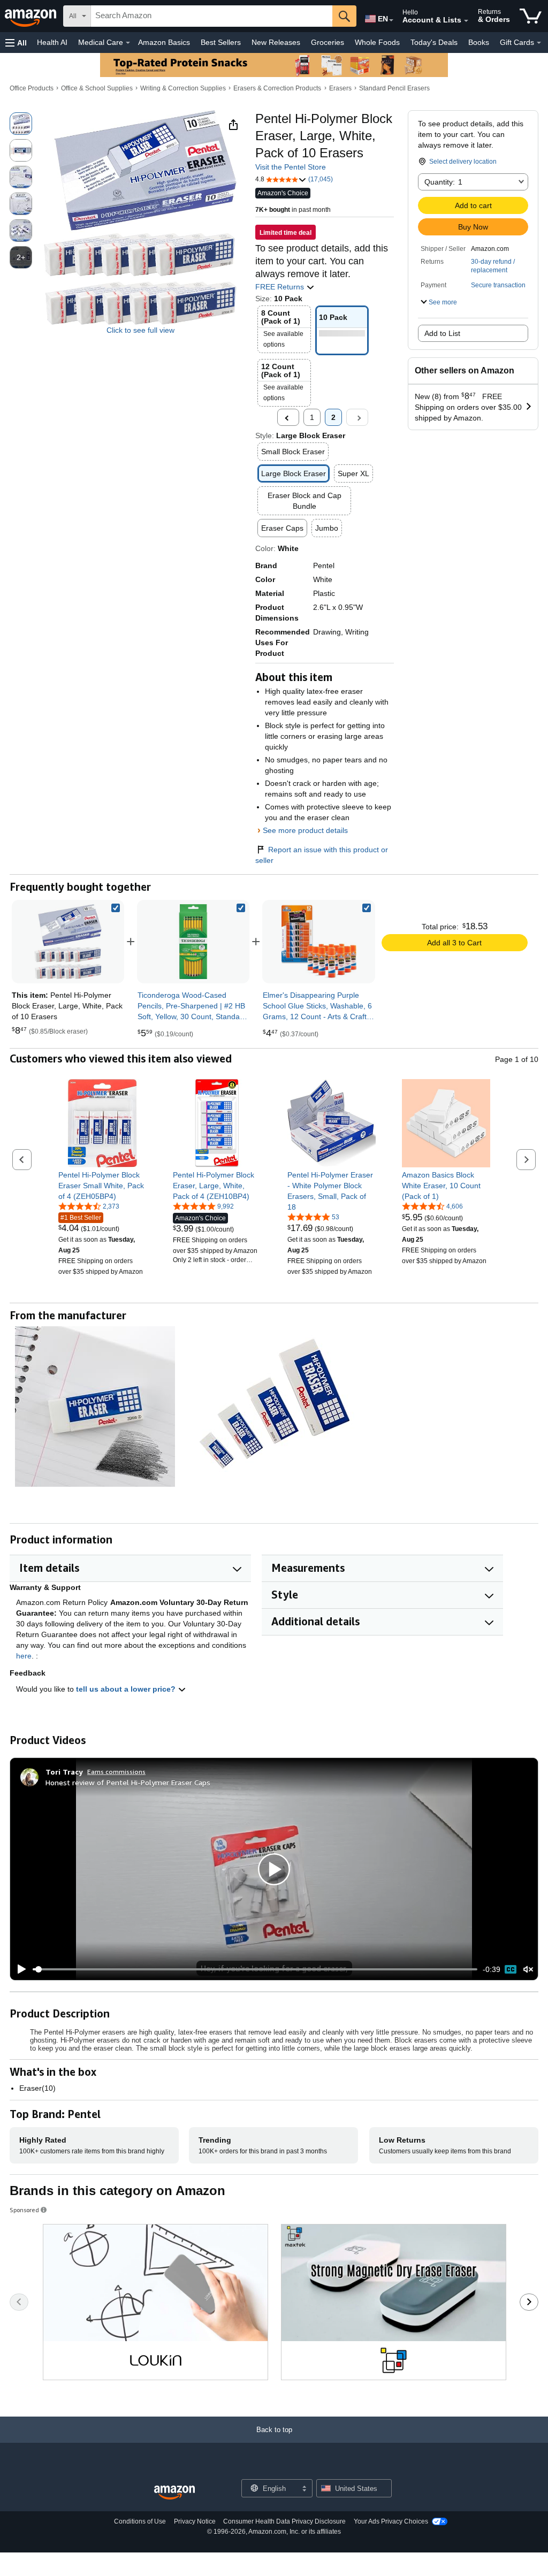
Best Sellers (221, 42)
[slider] (255, 1969)
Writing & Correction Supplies (183, 88)
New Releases (276, 42)
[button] (16, 43)
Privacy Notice (195, 2521)
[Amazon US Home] (174, 2493)
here (24, 1656)
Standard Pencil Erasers (394, 88)
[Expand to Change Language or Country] (391, 20)
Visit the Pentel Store (291, 167)
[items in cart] (531, 16)
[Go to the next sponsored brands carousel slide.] (529, 2302)
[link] (193, 942)
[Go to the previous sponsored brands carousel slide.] (19, 2302)
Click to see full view (140, 330)
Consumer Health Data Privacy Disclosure (284, 2521)
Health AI (52, 42)
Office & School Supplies (97, 88)
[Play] (19, 1969)
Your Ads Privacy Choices (391, 2521)
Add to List (442, 333)
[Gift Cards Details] (539, 43)
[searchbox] (212, 16)
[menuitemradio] (511, 1969)
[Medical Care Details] (128, 43)
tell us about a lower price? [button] (127, 1689)
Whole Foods (377, 42)
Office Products (32, 88)
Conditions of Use (140, 2521)
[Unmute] (528, 1969)
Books (479, 42)
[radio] (21, 124)
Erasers (340, 88)
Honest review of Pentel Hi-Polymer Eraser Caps (128, 1782)
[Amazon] (32, 16)
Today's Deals (434, 42)
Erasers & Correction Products (277, 88)
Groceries (328, 42)
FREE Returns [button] (281, 287)
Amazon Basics (164, 42)
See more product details (305, 830)
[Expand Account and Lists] (466, 21)
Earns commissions (116, 1772)
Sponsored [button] (24, 2210)
